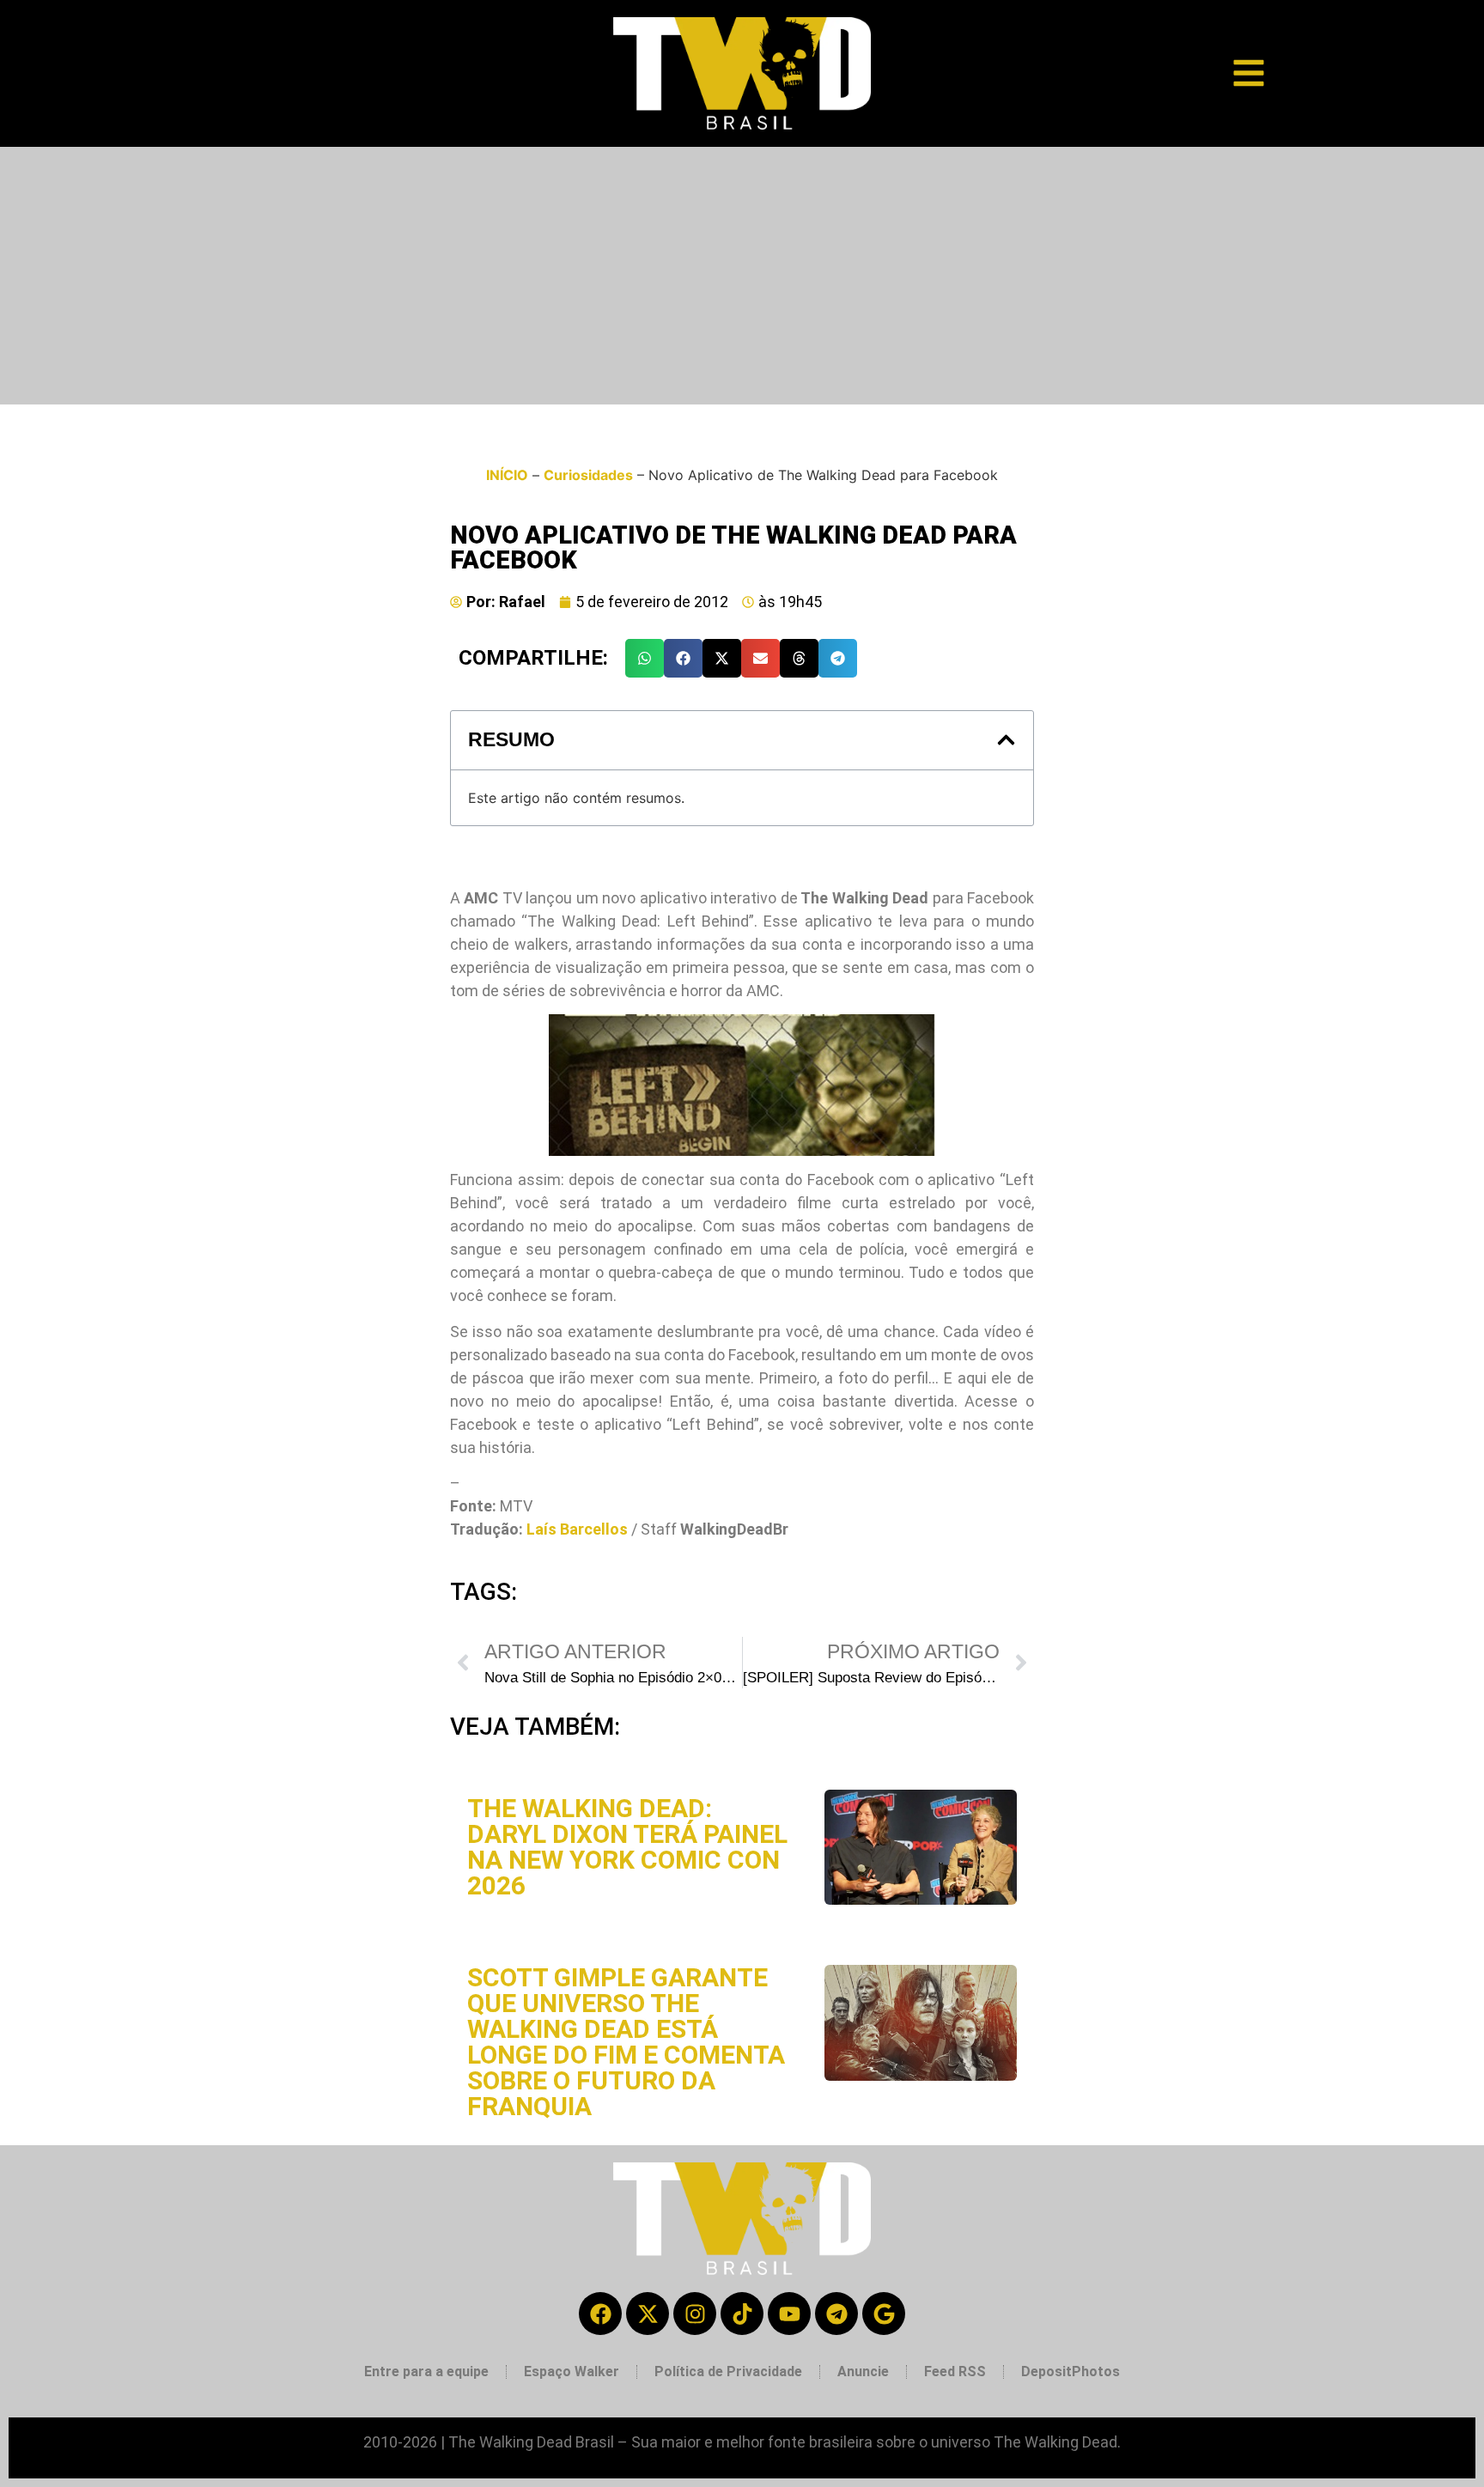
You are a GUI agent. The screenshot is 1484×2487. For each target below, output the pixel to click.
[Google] (884, 2314)
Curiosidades (588, 475)
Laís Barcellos (577, 1529)
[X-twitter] (648, 2314)
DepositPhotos (1070, 2371)
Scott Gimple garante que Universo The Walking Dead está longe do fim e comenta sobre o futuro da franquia (626, 2042)
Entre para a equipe (426, 2371)
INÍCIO (507, 475)
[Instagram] (695, 2314)
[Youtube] (789, 2314)
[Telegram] (836, 2314)
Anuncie (863, 2371)
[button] (645, 658)
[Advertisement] (742, 276)
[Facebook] (600, 2314)
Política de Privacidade (728, 2371)
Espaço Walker (572, 2371)
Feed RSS (955, 2371)
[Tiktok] (742, 2314)
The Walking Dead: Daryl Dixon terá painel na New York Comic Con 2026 (627, 1847)
